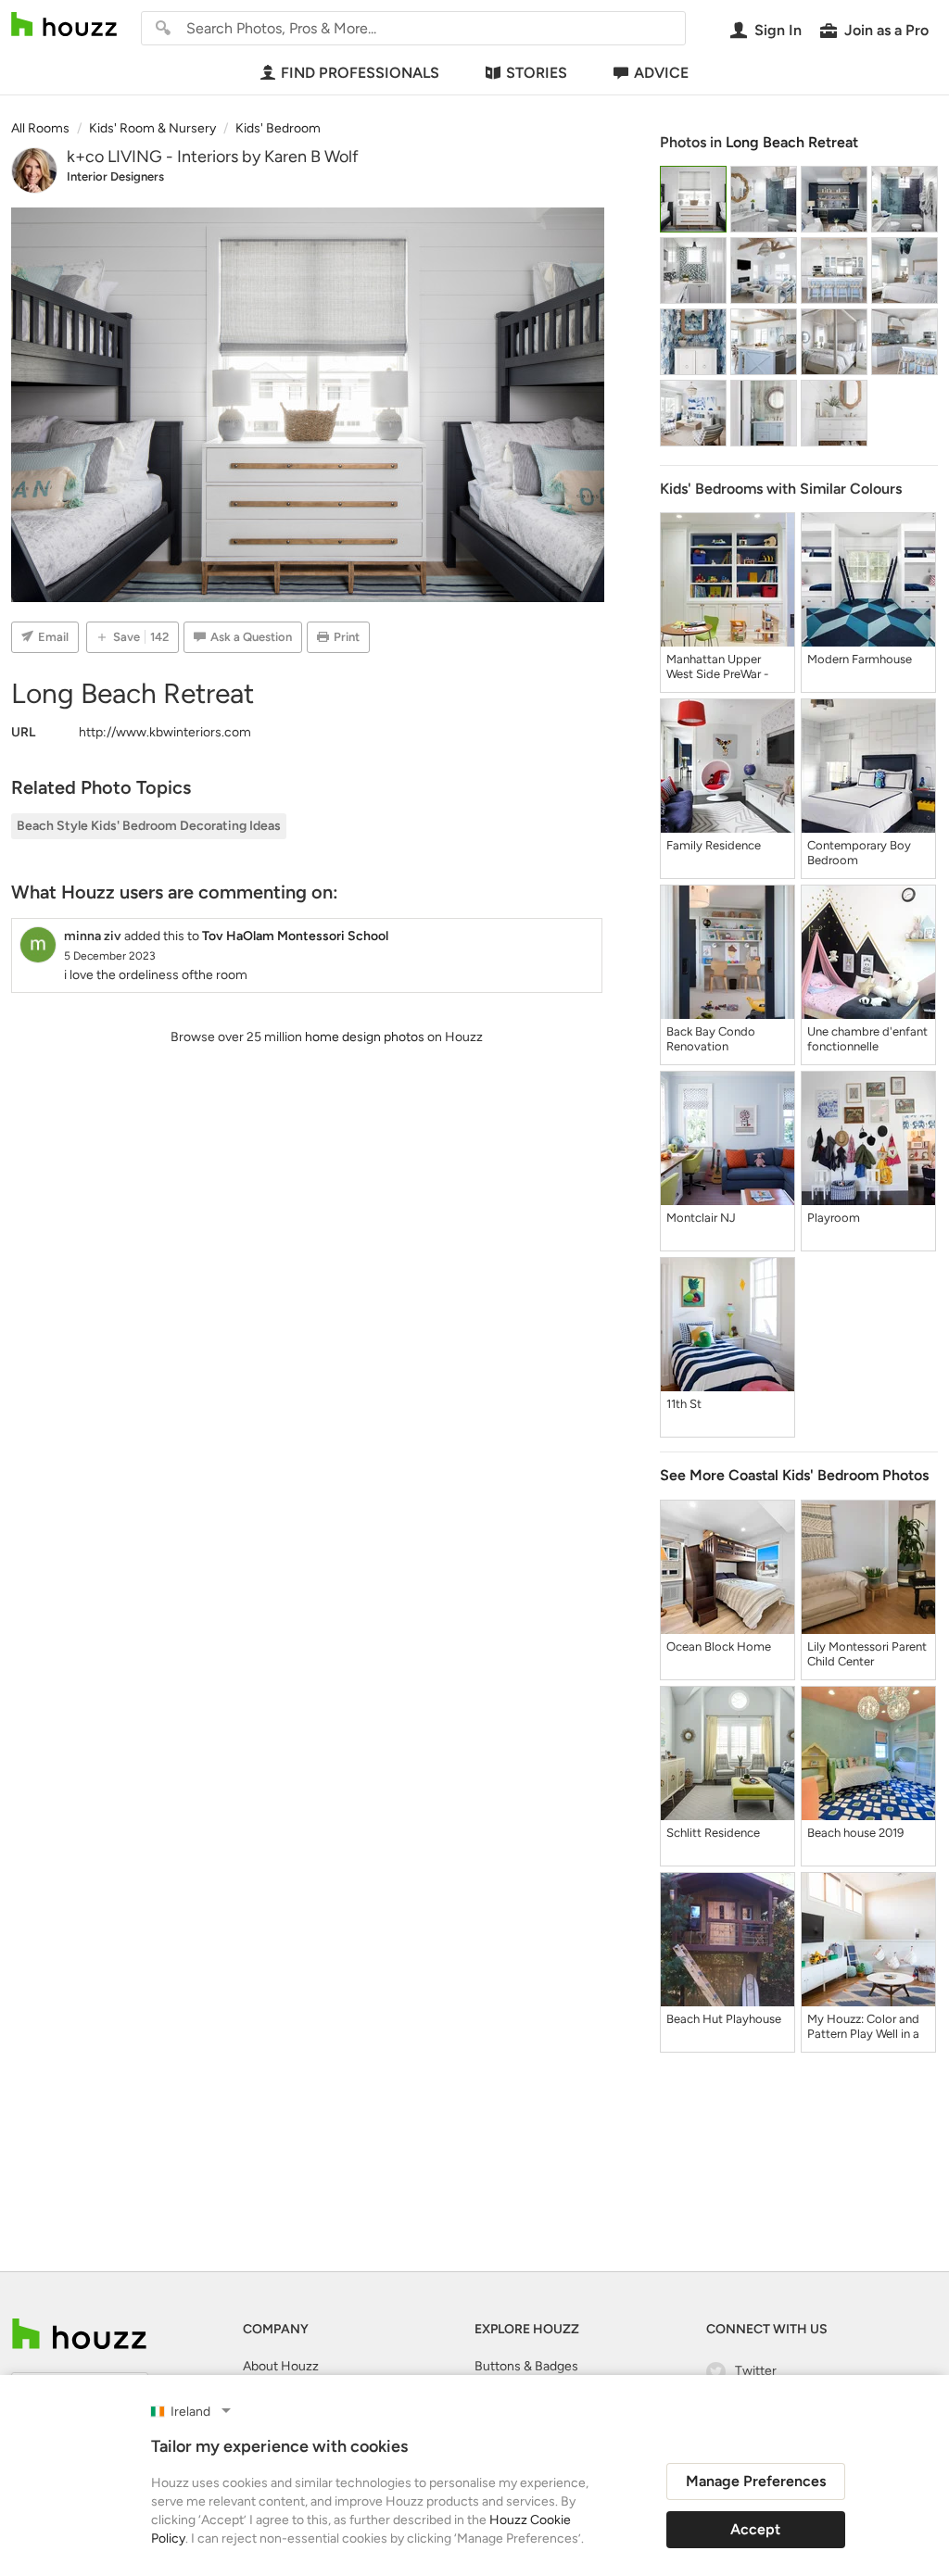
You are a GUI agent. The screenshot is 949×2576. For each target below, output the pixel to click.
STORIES (537, 73)
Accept (755, 2529)
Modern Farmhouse (860, 659)
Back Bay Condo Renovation (711, 1039)
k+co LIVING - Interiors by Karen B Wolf (213, 157)
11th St (684, 1404)
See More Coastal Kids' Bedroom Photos (794, 1475)
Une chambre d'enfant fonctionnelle (867, 1039)
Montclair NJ (701, 1218)
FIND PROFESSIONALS (360, 73)
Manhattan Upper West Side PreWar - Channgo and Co (717, 667)
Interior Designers (115, 176)
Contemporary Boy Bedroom (859, 853)
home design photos (365, 1037)
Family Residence (714, 845)
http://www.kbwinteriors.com (165, 732)
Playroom (834, 1218)
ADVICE (661, 73)
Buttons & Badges (526, 2366)
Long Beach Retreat (792, 142)
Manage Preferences (756, 2481)
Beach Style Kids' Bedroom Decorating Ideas (149, 826)
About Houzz (281, 2366)
